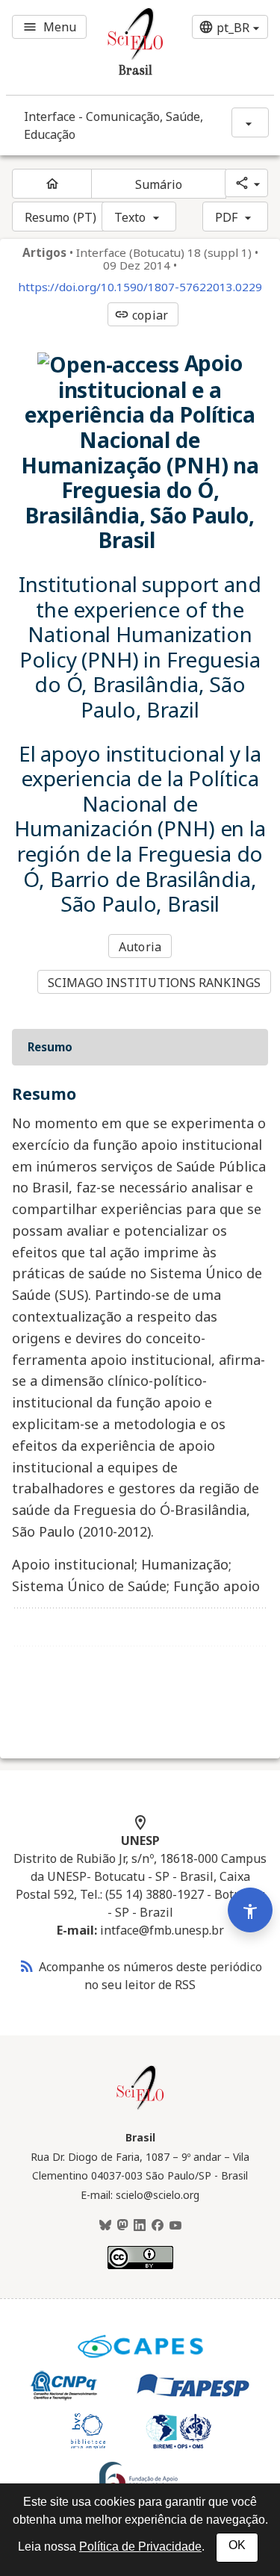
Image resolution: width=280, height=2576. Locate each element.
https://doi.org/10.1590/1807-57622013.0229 (140, 287)
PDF (226, 217)
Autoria (140, 947)
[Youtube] (175, 2226)
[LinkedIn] (140, 2226)
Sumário (159, 184)
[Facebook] (158, 2226)
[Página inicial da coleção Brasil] (140, 2108)
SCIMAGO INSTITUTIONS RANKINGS (154, 983)
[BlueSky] (105, 2226)
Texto (130, 217)
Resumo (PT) (60, 217)
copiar (141, 315)
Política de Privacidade (140, 2547)
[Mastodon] (122, 2226)
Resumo (50, 1047)
